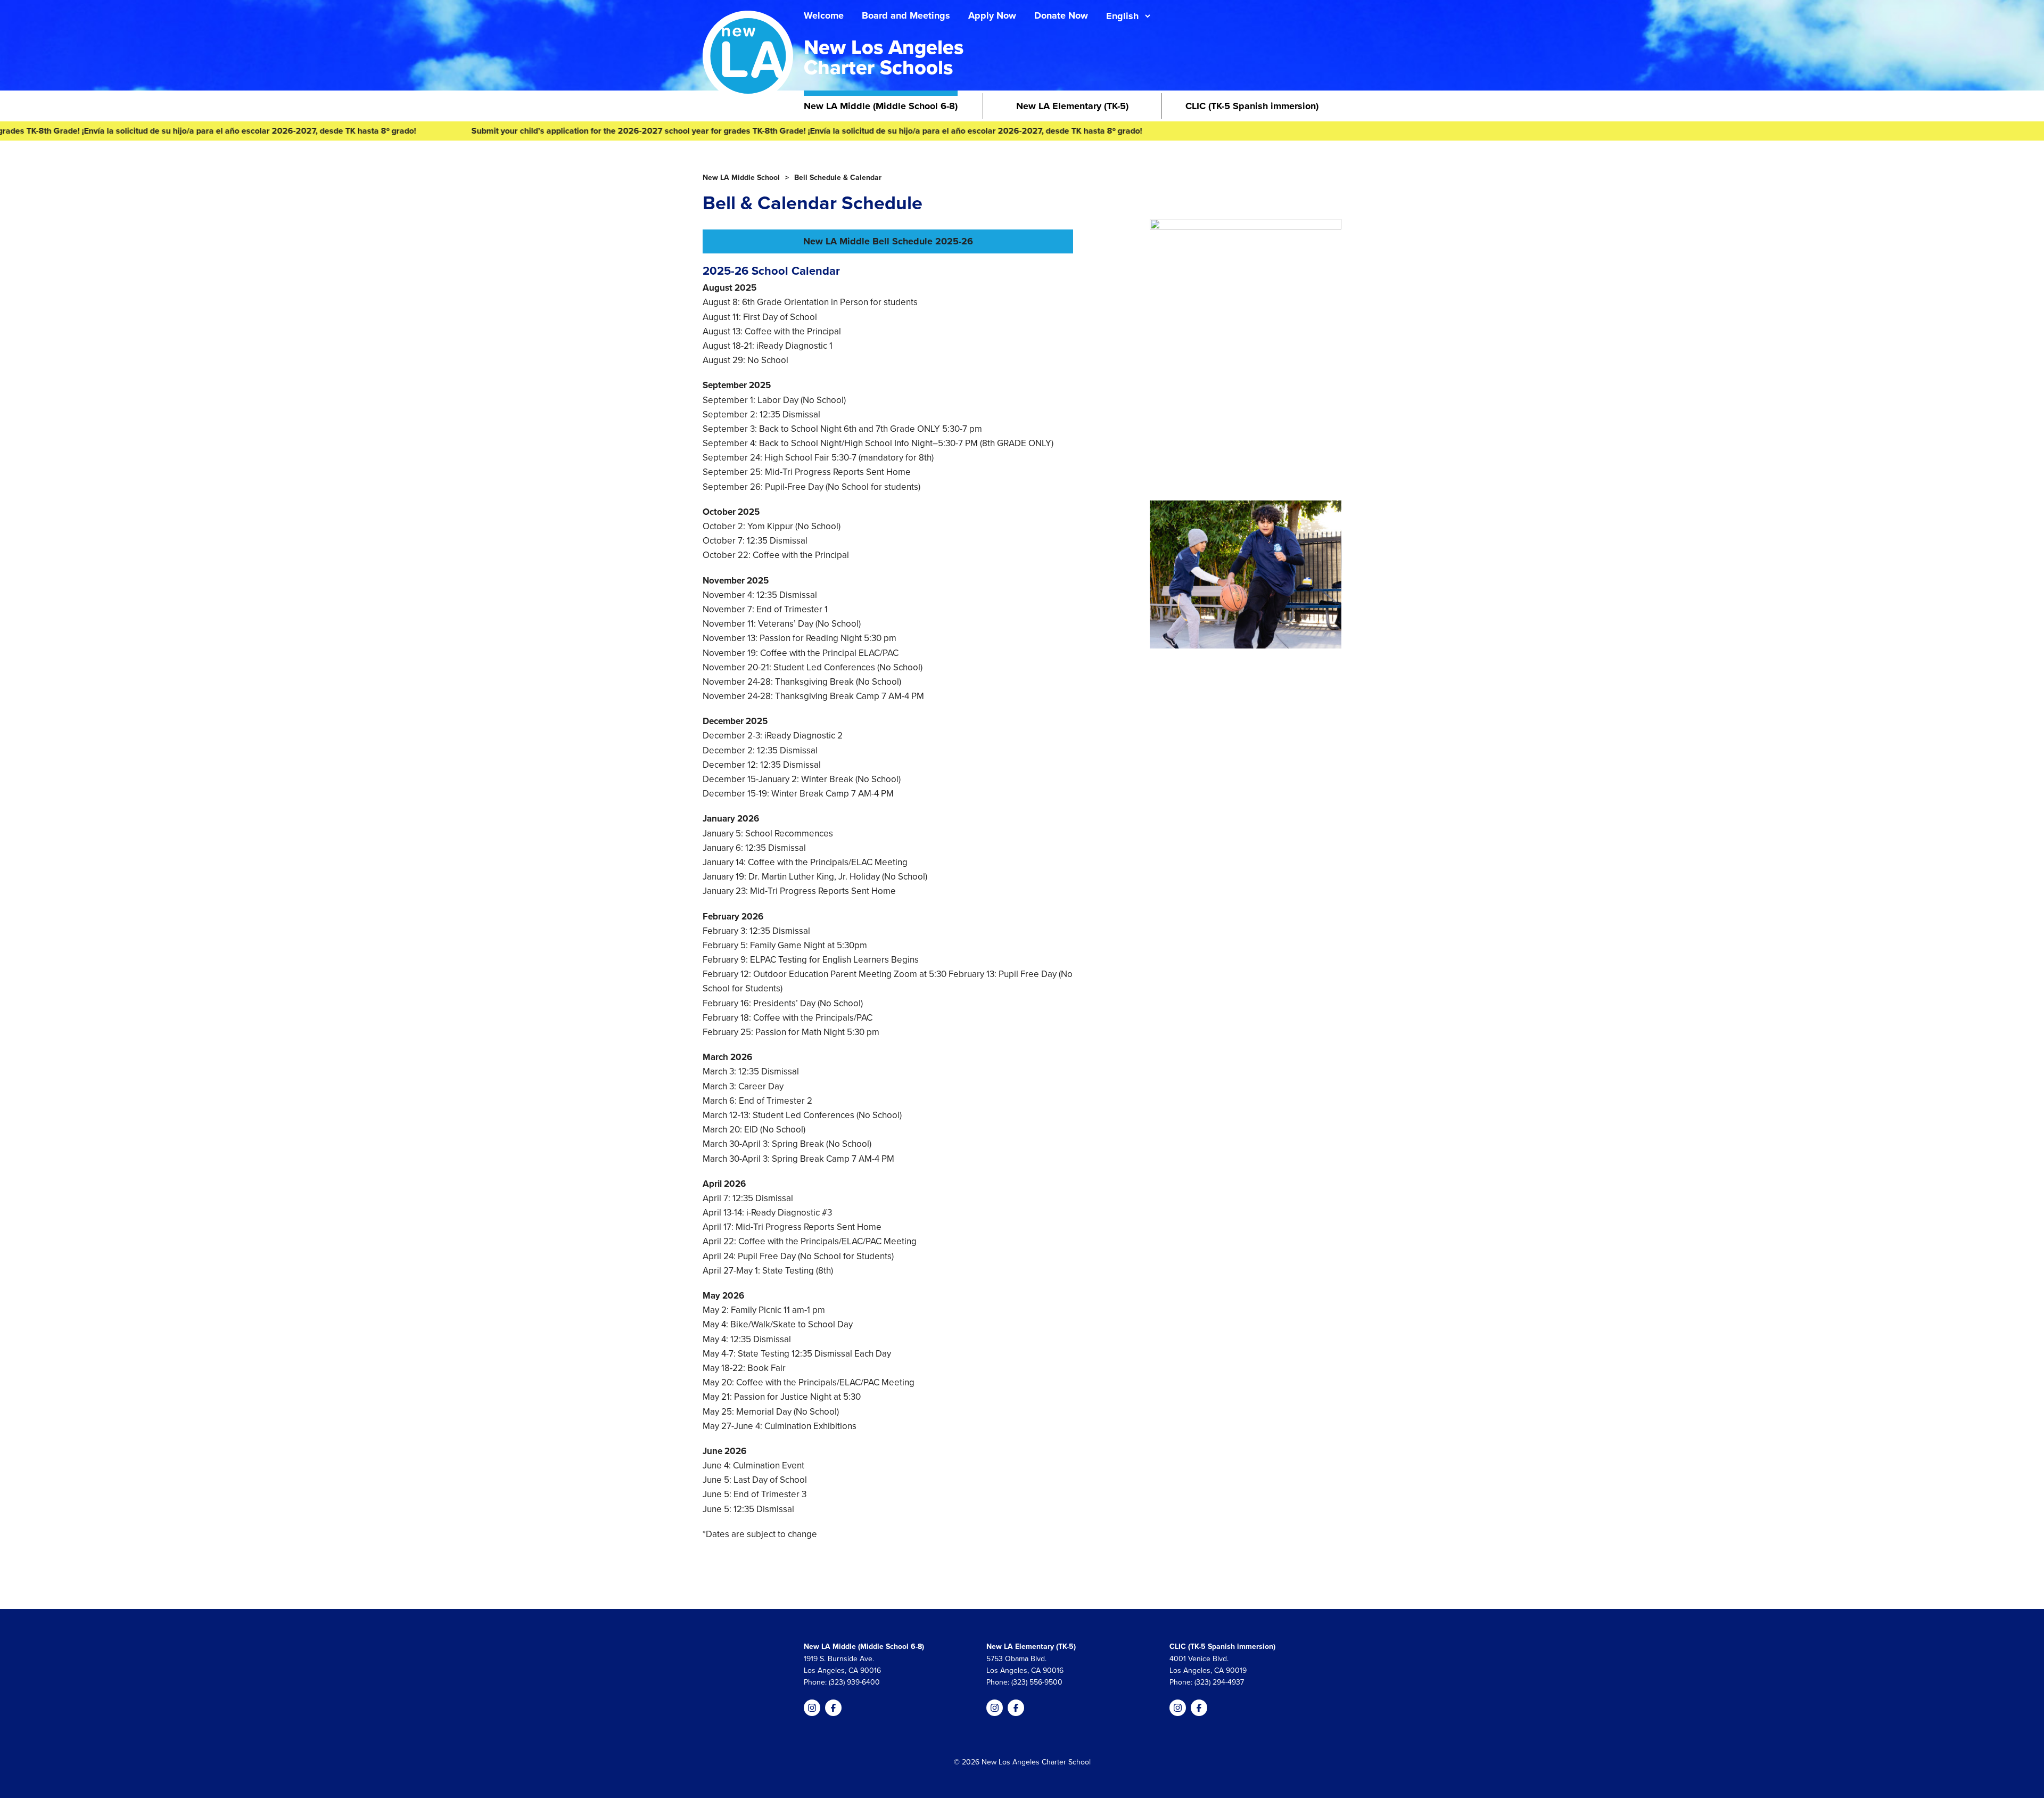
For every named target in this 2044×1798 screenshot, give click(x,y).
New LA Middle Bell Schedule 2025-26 (888, 241)
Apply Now (992, 15)
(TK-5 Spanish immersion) (1252, 106)
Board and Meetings (906, 15)
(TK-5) (1072, 106)
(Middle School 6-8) (881, 106)
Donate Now (1061, 15)
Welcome (824, 15)
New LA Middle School (741, 178)
